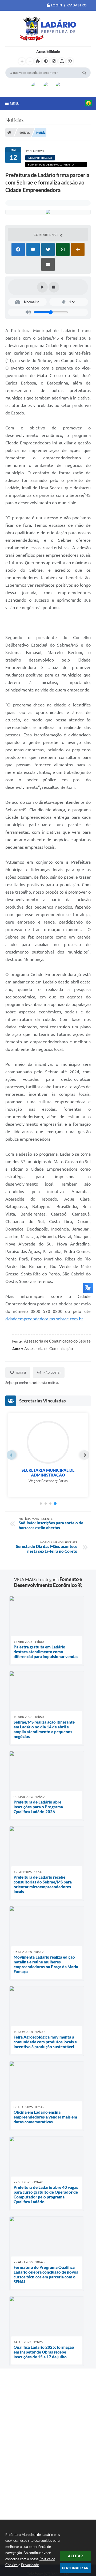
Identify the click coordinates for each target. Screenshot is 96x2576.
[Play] (42, 287)
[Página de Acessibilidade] (70, 61)
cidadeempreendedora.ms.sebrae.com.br (44, 1319)
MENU (15, 103)
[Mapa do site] (62, 61)
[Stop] (54, 287)
